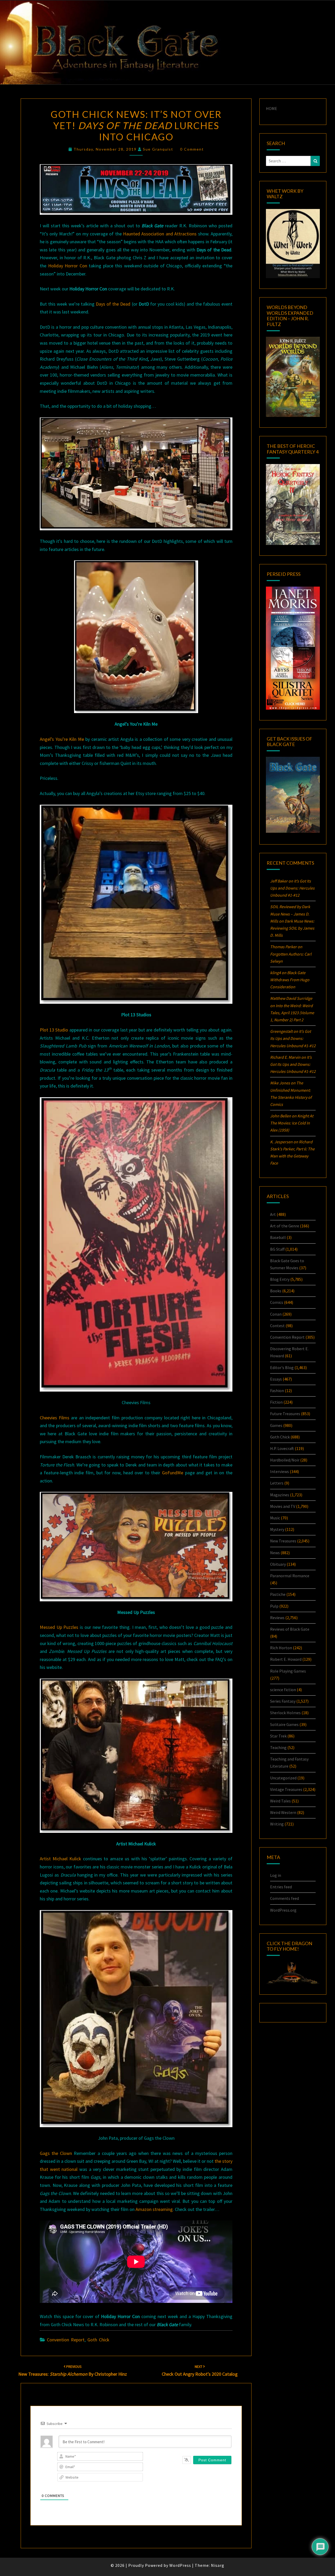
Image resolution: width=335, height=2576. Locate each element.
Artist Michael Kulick (60, 1859)
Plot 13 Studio (54, 1030)
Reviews (277, 1618)
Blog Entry (280, 1279)
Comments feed (284, 1898)
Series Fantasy (283, 1701)
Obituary (278, 1564)
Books (276, 1291)
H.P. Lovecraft (282, 1448)
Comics (277, 1302)
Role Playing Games (288, 1671)
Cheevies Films (55, 1418)
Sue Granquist (158, 149)
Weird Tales (280, 1801)
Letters (277, 1483)
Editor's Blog (282, 1367)
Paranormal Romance (290, 1576)
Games (276, 1425)
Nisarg (218, 2565)
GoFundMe (173, 1473)
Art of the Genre (285, 1226)
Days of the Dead (113, 304)
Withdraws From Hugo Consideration (290, 980)
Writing (277, 1824)
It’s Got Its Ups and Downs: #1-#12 (292, 888)
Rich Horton (281, 1648)
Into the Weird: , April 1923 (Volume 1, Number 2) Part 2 (292, 1013)
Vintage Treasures (286, 1789)
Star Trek (278, 1736)
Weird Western (283, 1812)
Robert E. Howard (286, 1659)
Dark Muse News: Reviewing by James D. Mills (292, 928)
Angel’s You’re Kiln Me (62, 739)
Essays (276, 1379)
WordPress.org (283, 1910)
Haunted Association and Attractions (160, 234)
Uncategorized (283, 1778)
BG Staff (277, 1249)
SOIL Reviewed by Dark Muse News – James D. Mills (290, 914)
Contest (277, 1326)
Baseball (278, 1237)
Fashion (277, 1391)
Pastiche (278, 1594)
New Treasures (283, 1541)
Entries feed (281, 1887)
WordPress (180, 2565)
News (275, 1553)
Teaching (278, 1747)
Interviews (280, 1471)
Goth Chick (98, 2340)
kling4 (275, 973)
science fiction (283, 1690)
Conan (276, 1314)
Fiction (276, 1402)
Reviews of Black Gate (290, 1629)
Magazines (280, 1495)
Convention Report (66, 2340)
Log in (276, 1875)
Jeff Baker (279, 881)
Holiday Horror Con (68, 266)
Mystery (277, 1529)
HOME (272, 108)
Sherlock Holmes (285, 1713)
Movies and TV (283, 1506)
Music (275, 1518)
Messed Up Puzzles (59, 1627)
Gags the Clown (56, 2153)
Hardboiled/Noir (285, 1460)
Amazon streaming (154, 2209)
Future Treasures (285, 1414)
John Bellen (281, 1116)
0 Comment (192, 149)
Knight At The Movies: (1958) (292, 1123)
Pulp (274, 1606)
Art (273, 1214)
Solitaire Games (284, 1724)
